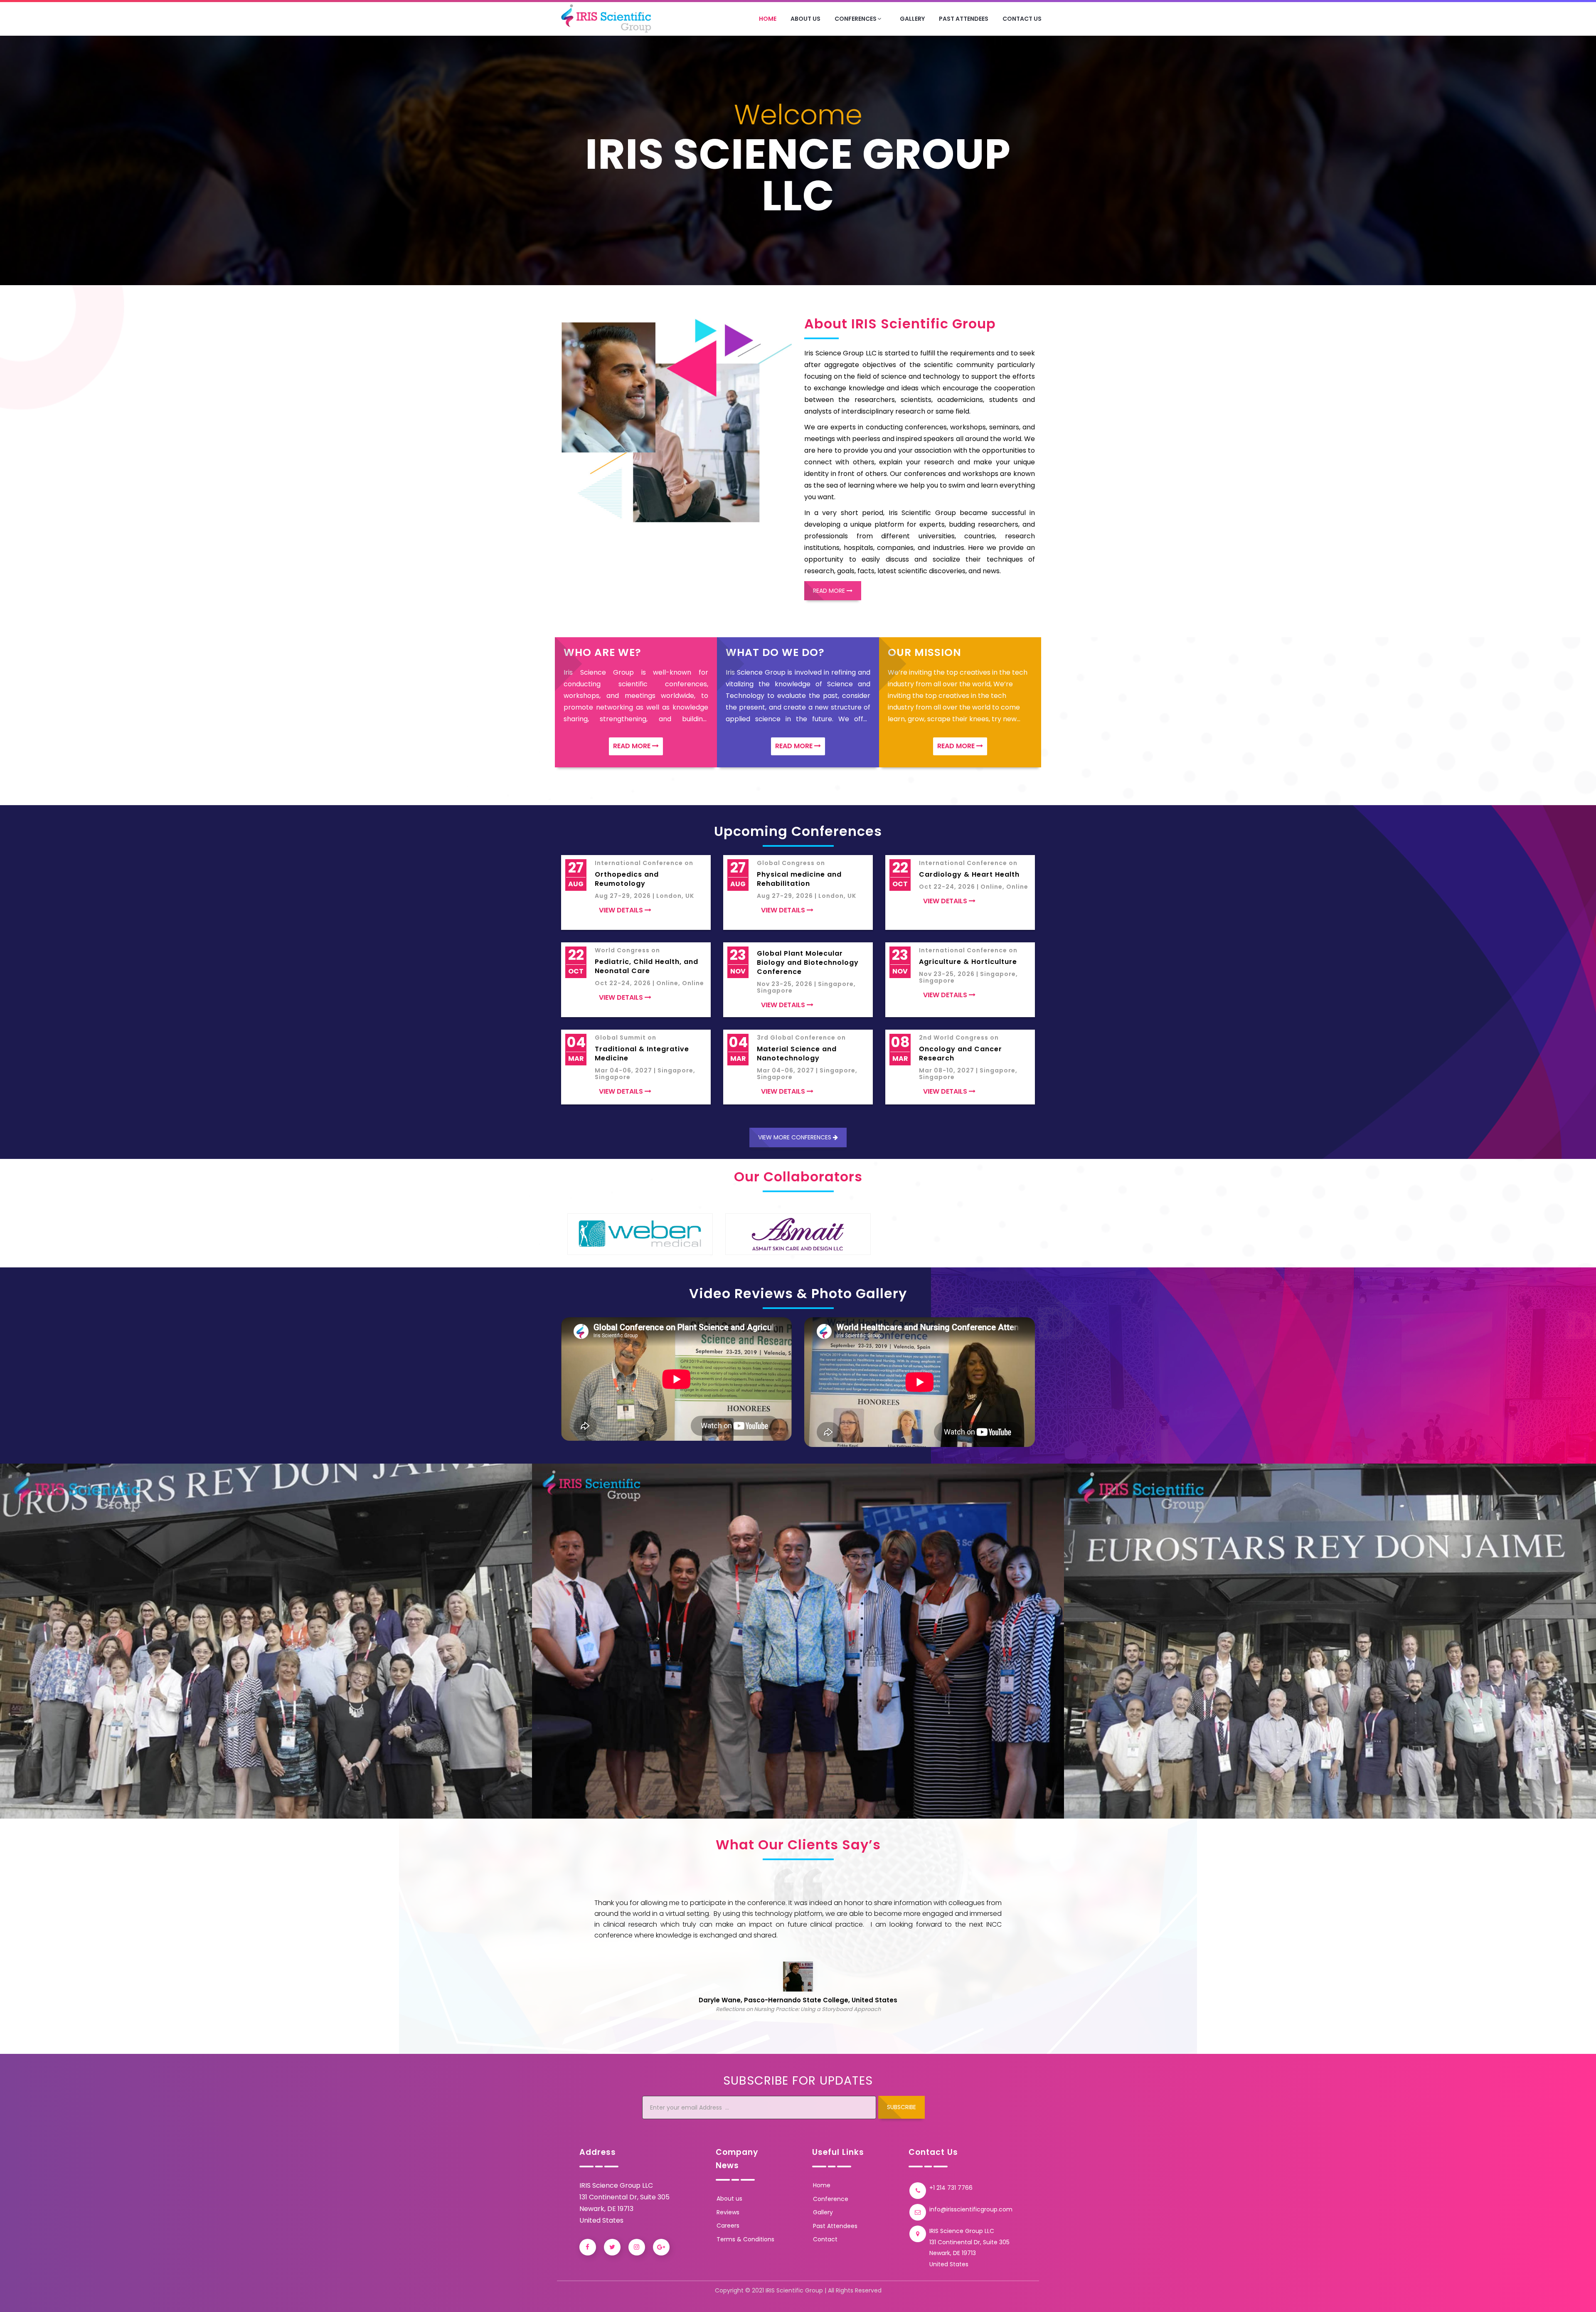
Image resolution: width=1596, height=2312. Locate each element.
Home (768, 19)
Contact (825, 2239)
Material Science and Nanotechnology (797, 1054)
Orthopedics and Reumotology (627, 879)
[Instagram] (637, 2247)
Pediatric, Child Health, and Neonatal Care (647, 966)
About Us (805, 19)
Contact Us (1022, 19)
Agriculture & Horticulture (968, 962)
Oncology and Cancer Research (961, 1054)
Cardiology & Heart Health (969, 875)
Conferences (856, 19)
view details (622, 910)
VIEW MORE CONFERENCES (796, 1137)
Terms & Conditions (745, 2239)
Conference (831, 2199)
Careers (728, 2226)
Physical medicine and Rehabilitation (799, 879)
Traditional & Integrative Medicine (642, 1054)
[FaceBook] (588, 2247)
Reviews (728, 2212)
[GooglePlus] (661, 2247)
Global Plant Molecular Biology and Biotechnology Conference (808, 963)
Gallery (912, 19)
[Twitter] (612, 2247)
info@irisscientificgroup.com (971, 2209)
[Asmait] (640, 1234)
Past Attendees (964, 19)
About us (729, 2199)
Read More (830, 591)
